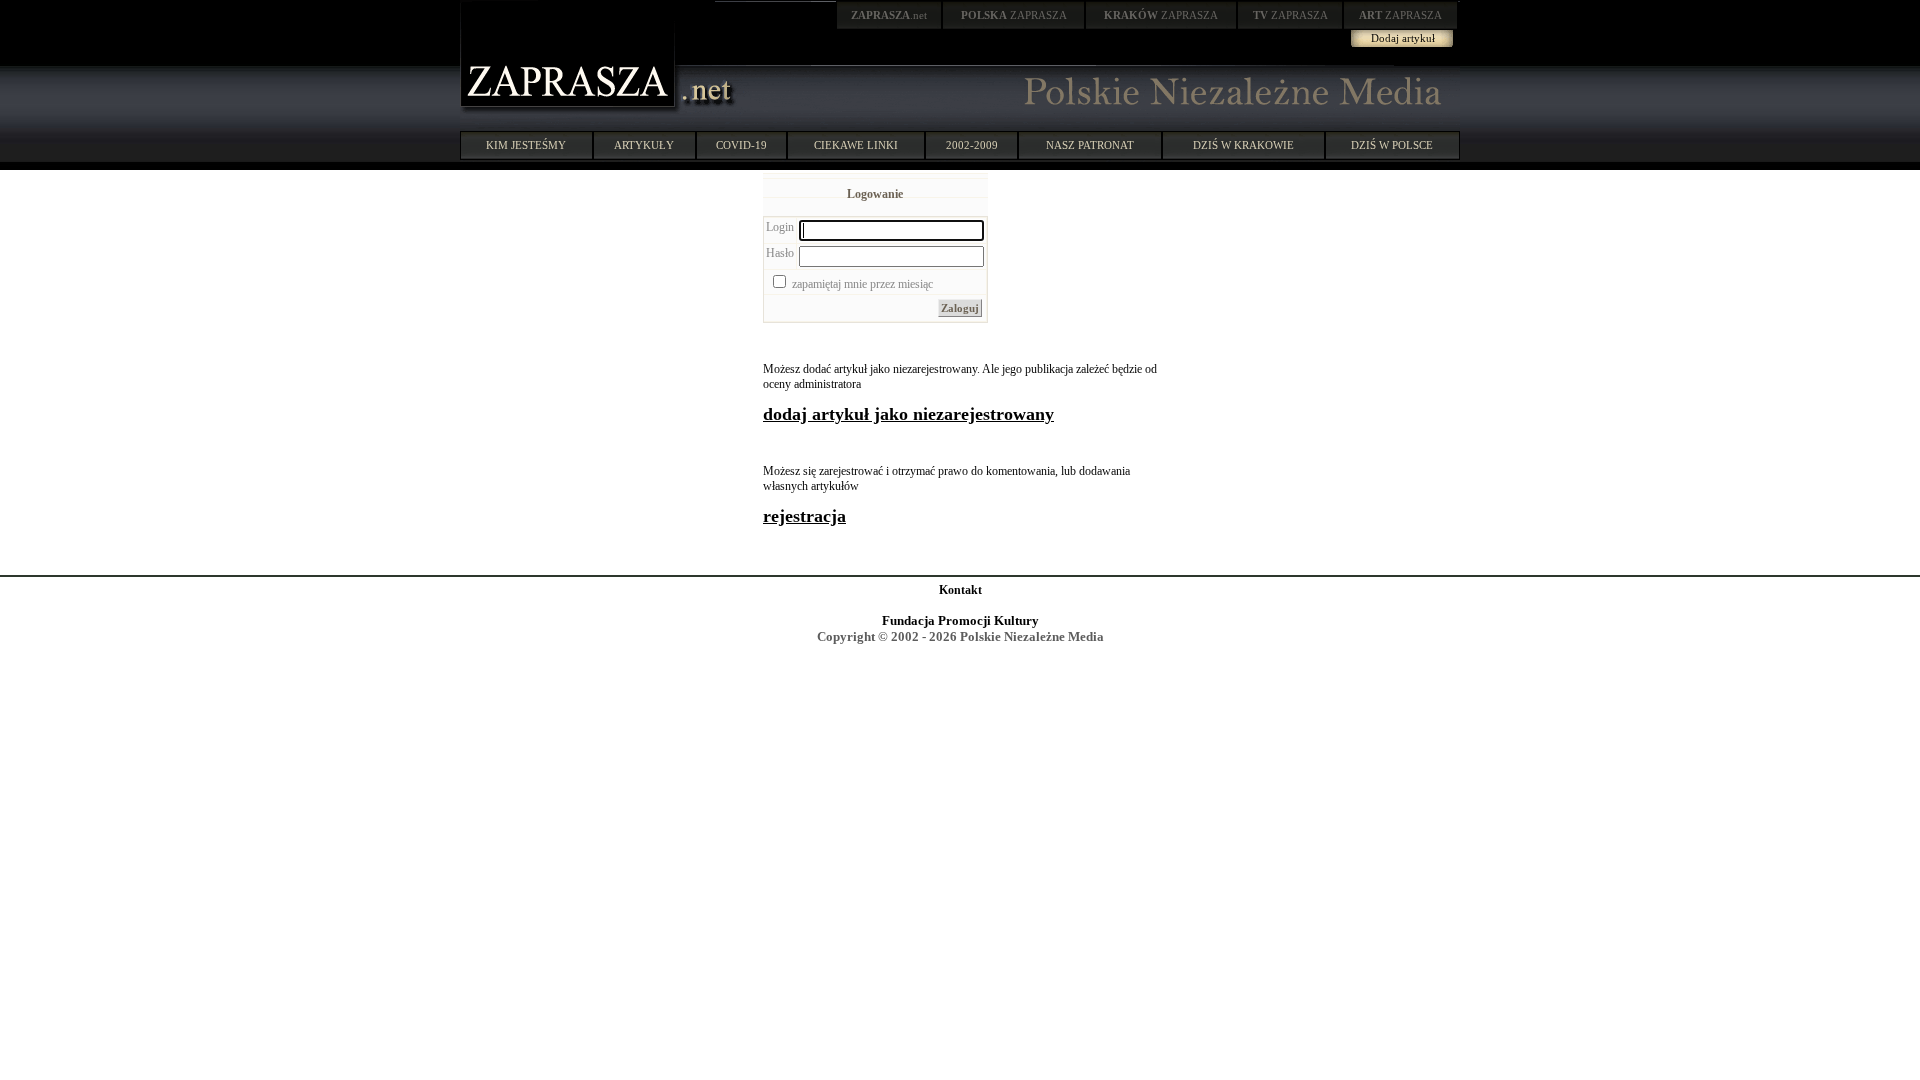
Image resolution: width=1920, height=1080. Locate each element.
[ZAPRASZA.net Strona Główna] (570, 110)
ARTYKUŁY (644, 145)
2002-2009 (972, 145)
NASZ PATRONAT (1090, 145)
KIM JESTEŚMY (526, 145)
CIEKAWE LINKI (856, 145)
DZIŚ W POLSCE (1392, 145)
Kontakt (960, 590)
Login (780, 227)
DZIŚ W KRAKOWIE (1243, 145)
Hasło (780, 253)
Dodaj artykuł (1403, 38)
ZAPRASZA (1014, 15)
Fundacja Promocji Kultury (960, 620)
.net (889, 15)
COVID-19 (741, 145)
